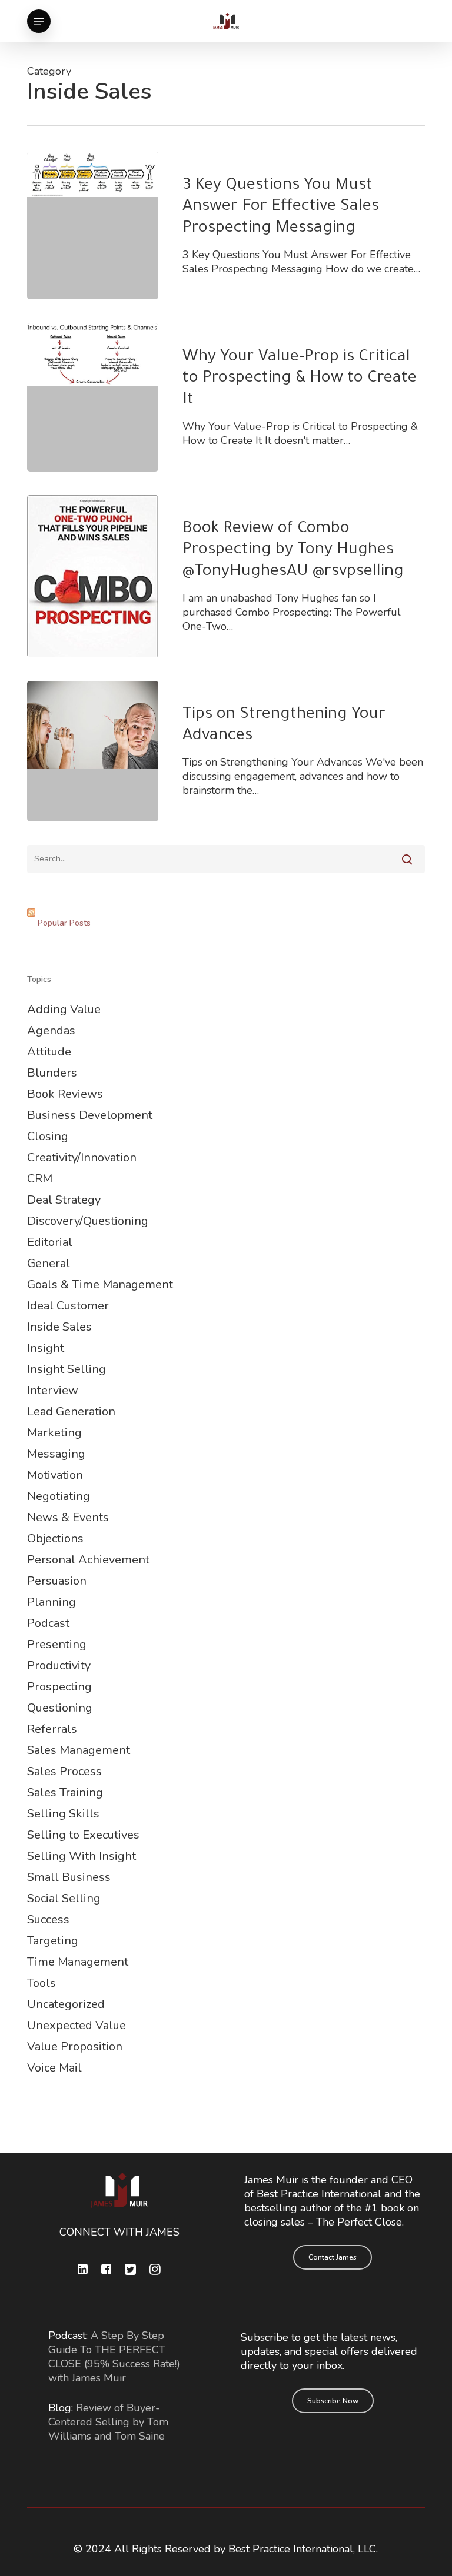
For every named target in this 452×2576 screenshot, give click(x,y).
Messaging (56, 1454)
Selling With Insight (82, 1856)
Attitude (49, 1052)
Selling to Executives (83, 1835)
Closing (48, 1136)
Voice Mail (54, 2068)
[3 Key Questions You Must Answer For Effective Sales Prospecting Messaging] (93, 225)
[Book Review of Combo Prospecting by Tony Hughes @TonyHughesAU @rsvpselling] (93, 576)
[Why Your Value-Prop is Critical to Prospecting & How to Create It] (93, 397)
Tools (41, 1983)
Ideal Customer (68, 1306)
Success (48, 1920)
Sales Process (64, 1771)
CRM (40, 1179)
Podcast (48, 1623)
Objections (55, 1538)
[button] (39, 21)
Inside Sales (59, 1327)
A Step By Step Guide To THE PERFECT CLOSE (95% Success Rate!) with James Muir (114, 2357)
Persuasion (57, 1581)
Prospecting (59, 1687)
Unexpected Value (77, 2025)
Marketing (54, 1433)
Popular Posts (64, 923)
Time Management (78, 1962)
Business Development (90, 1115)
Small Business (69, 1877)
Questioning (60, 1708)
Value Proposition (75, 2047)
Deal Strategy (64, 1200)
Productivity (59, 1665)
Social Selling (64, 1898)
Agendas (51, 1030)
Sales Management (79, 1750)
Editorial (50, 1242)
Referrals (52, 1729)
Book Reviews (65, 1094)
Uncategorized (66, 2004)
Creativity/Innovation (82, 1157)
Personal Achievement (88, 1560)
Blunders (52, 1073)
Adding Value (64, 1009)
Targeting (53, 1941)
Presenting (57, 1644)
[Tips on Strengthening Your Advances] (93, 751)
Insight (46, 1348)
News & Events (68, 1517)
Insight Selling (67, 1369)
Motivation (55, 1475)
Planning (51, 1602)
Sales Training (65, 1792)
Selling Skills (63, 1814)
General (49, 1263)
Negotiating (59, 1496)
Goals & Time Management (100, 1284)
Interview (53, 1390)
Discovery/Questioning (88, 1221)
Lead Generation (71, 1411)
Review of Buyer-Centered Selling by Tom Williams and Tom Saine (108, 2422)
